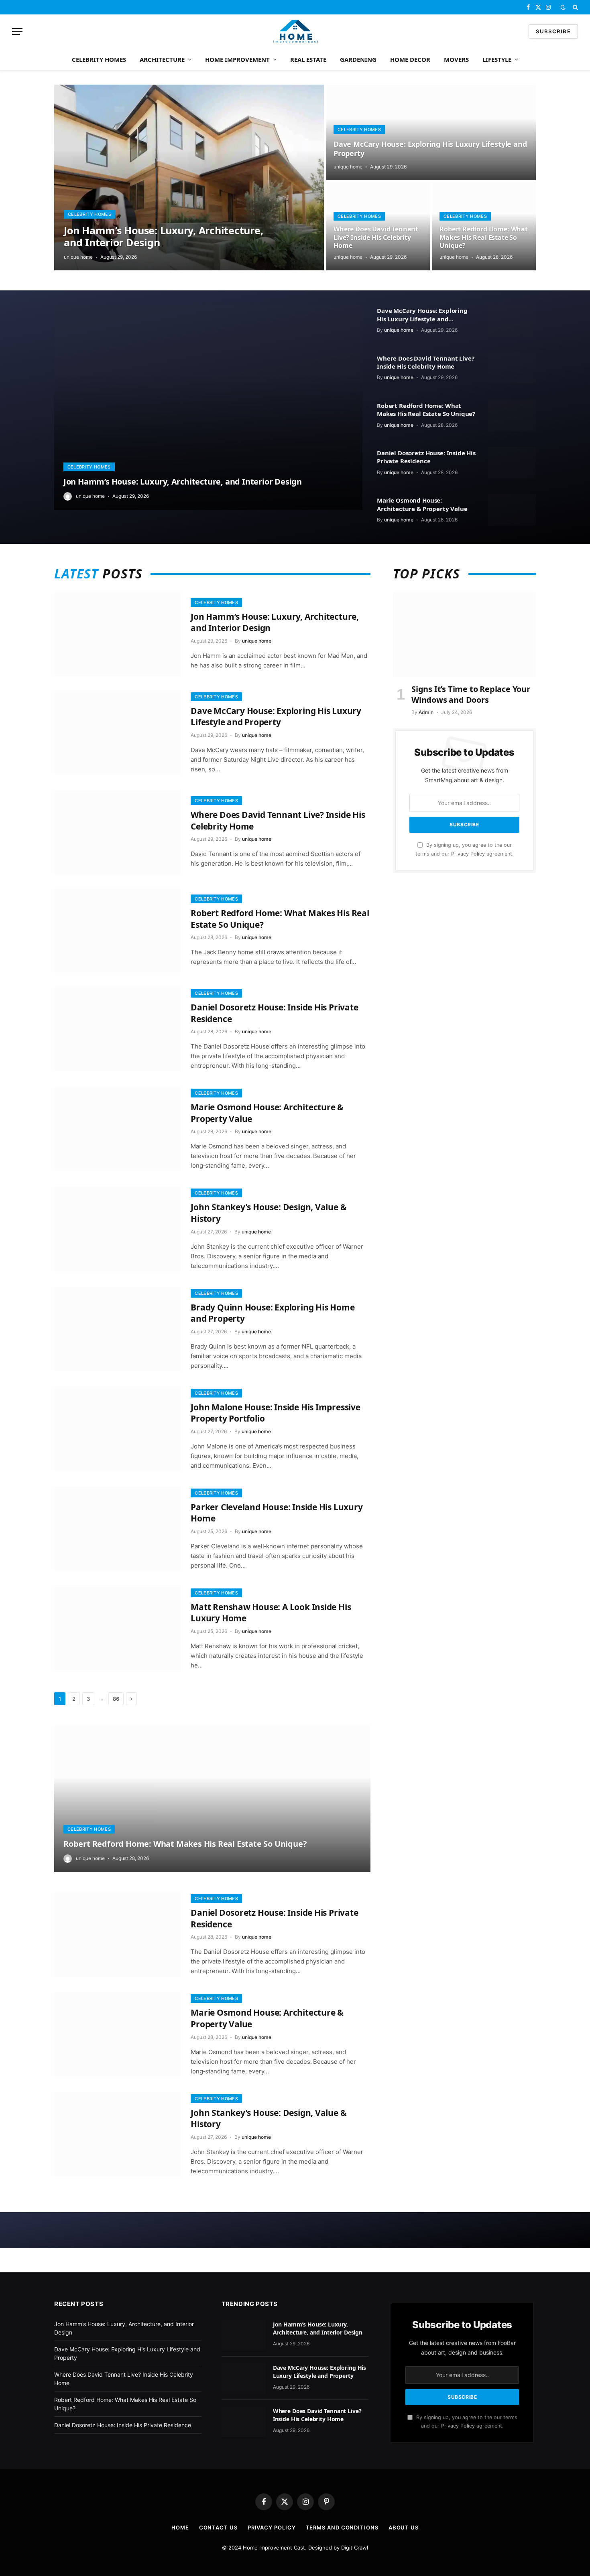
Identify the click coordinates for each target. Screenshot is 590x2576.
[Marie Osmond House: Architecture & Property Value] (512, 510)
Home (180, 2527)
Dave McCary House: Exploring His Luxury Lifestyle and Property (430, 149)
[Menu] (17, 31)
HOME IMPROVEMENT (237, 59)
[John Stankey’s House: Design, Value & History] (117, 1229)
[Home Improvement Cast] (295, 31)
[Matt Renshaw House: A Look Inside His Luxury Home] (117, 1629)
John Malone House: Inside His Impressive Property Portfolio (276, 1413)
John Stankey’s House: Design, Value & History (269, 1213)
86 (116, 1699)
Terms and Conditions (342, 2527)
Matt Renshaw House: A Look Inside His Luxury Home (271, 1613)
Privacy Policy (468, 854)
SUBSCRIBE (553, 31)
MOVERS (456, 59)
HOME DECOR (410, 59)
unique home (78, 257)
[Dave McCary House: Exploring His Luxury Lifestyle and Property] (431, 132)
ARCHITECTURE (162, 59)
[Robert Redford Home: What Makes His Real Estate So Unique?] (512, 415)
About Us (404, 2527)
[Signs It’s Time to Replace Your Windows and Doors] (464, 635)
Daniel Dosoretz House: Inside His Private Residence (426, 457)
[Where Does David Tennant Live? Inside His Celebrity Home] (512, 368)
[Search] (575, 7)
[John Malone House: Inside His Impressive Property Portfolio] (117, 1429)
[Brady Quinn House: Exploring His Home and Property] (117, 1329)
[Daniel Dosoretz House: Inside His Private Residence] (512, 463)
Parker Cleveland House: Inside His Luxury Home (277, 1513)
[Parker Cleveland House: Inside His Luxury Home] (117, 1529)
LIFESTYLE (497, 59)
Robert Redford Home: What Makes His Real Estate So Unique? (484, 237)
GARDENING (358, 59)
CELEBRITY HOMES (99, 59)
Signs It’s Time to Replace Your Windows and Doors (471, 694)
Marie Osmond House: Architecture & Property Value (422, 504)
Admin (426, 712)
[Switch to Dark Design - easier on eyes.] (563, 7)
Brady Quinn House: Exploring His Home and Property (273, 1313)
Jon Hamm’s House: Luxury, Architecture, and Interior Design (163, 236)
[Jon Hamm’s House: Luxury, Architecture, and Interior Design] (189, 177)
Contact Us (218, 2527)
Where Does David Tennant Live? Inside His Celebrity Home (376, 237)
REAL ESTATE (308, 59)
